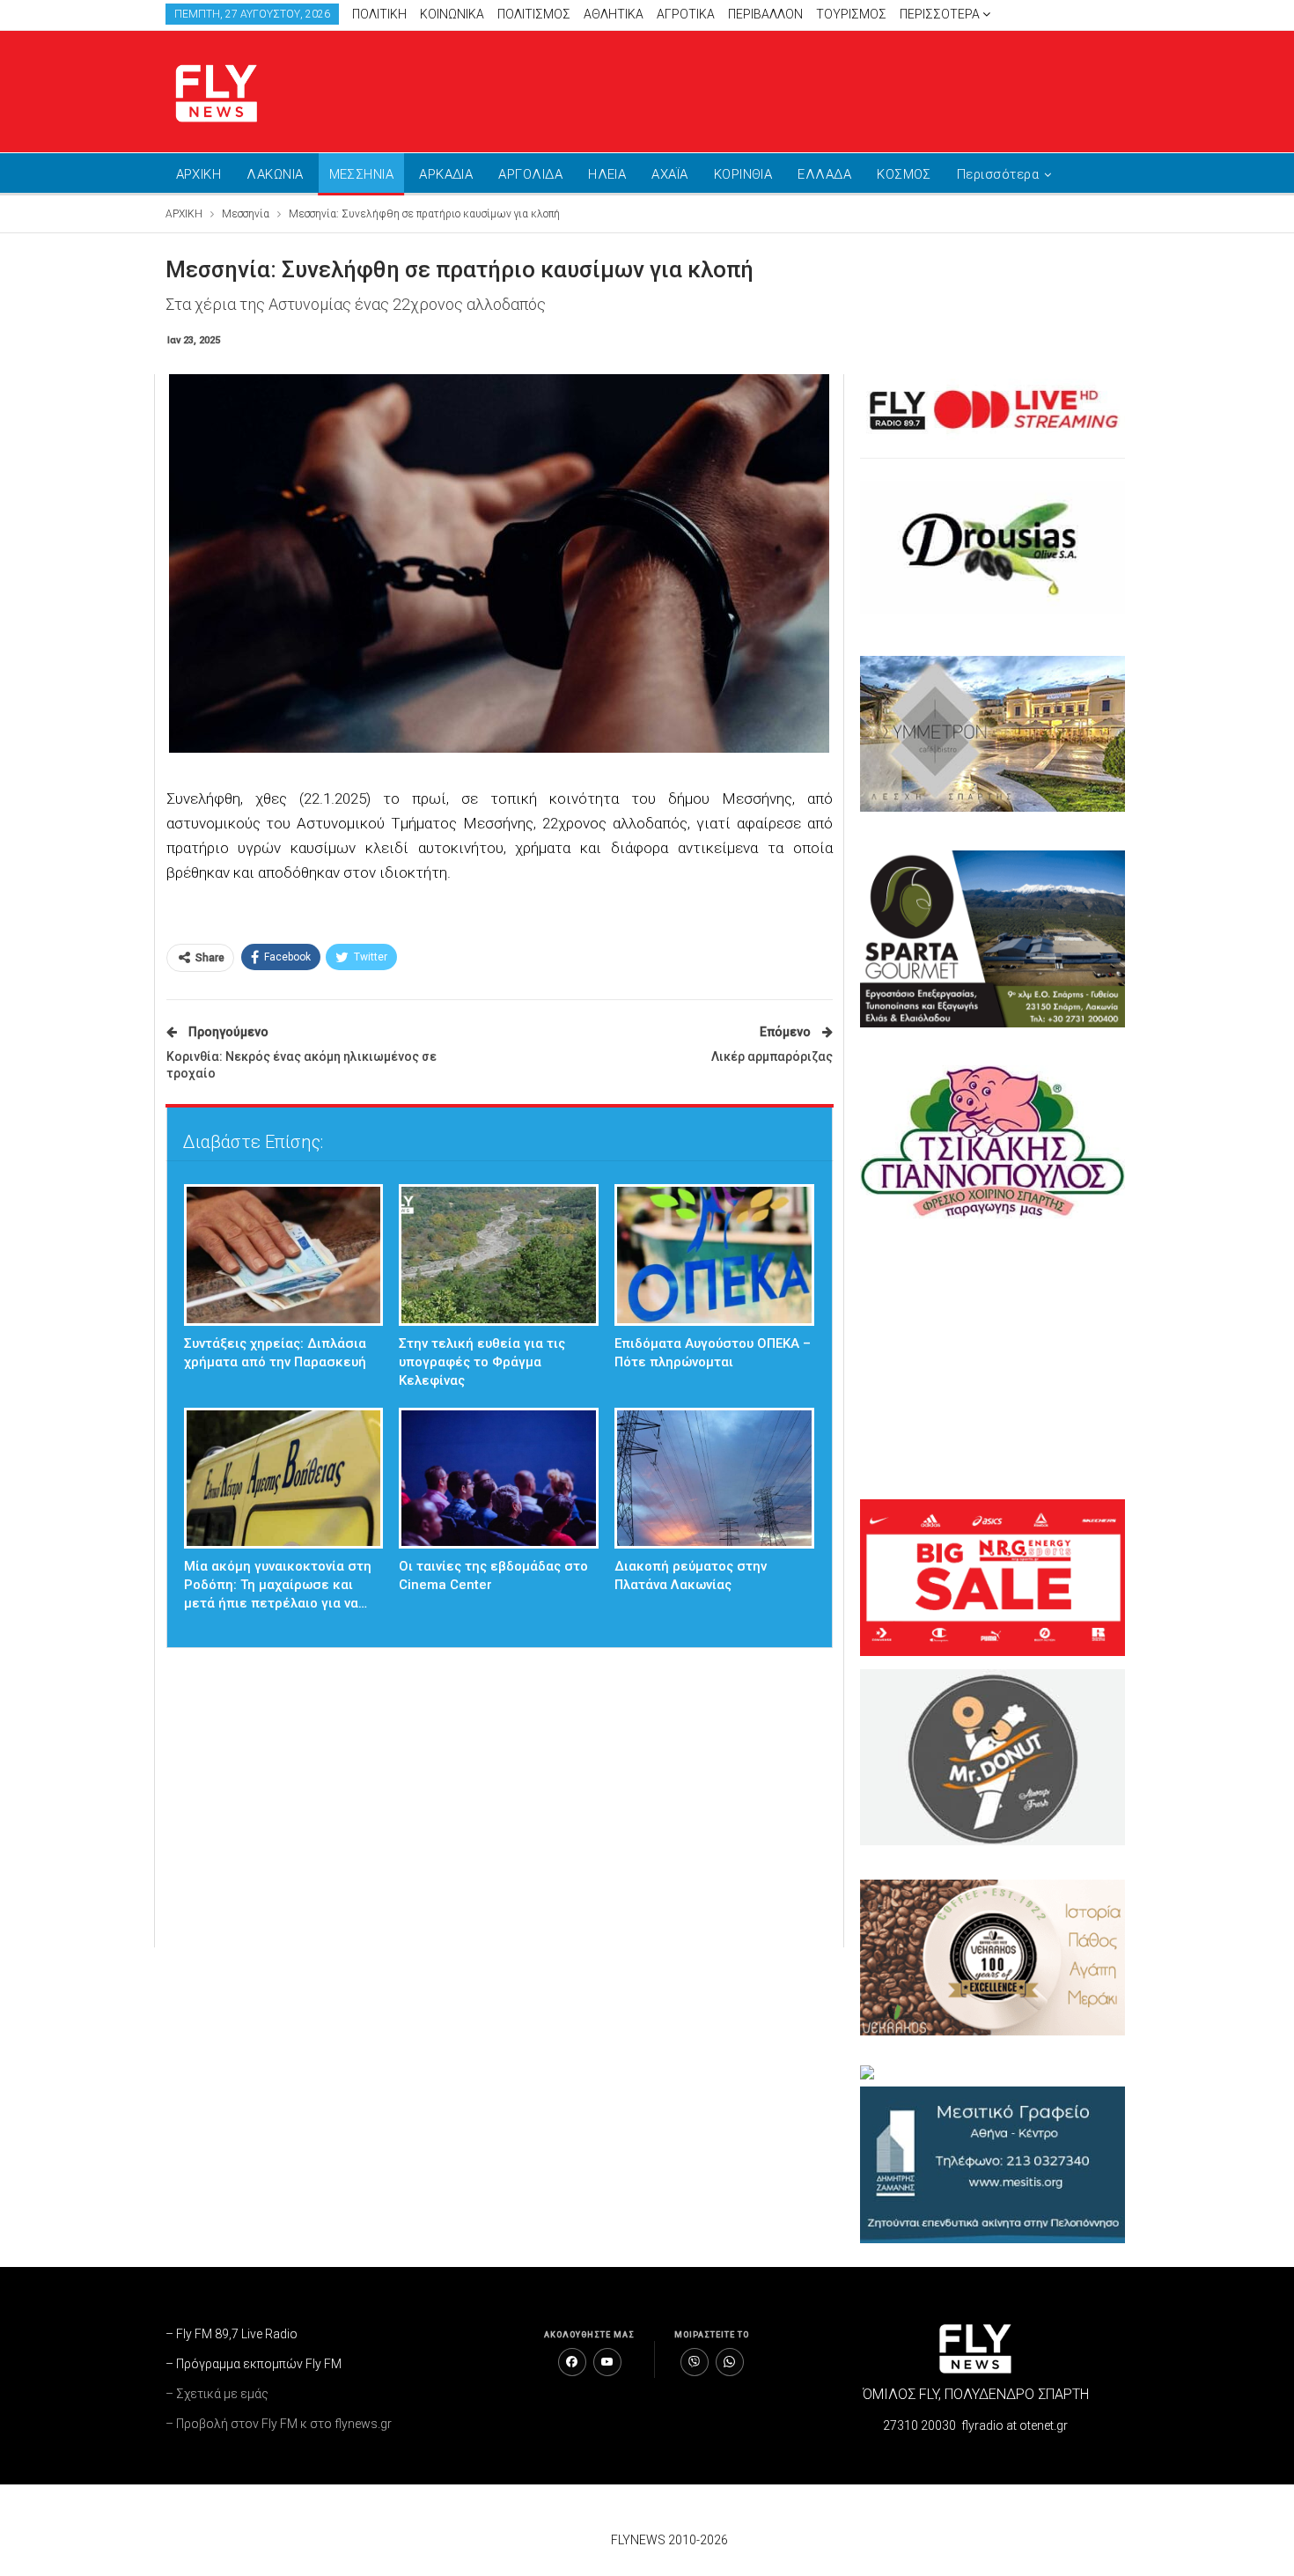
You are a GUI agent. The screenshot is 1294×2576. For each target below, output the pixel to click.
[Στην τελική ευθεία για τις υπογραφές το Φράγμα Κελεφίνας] (499, 1255)
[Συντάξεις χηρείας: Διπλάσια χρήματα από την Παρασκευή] (284, 1255)
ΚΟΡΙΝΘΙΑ (743, 174)
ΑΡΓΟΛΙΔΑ (530, 174)
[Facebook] (572, 2362)
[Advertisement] (814, 88)
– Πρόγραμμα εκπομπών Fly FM (254, 2364)
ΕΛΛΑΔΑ (824, 174)
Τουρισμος (851, 14)
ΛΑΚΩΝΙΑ (275, 174)
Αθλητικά (614, 14)
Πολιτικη (379, 14)
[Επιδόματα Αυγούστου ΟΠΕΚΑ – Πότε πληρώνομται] (714, 1255)
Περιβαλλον (765, 14)
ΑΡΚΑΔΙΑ (446, 174)
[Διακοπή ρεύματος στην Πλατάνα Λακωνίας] (714, 1479)
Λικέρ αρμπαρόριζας (772, 1056)
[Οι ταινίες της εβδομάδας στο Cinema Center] (499, 1479)
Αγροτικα (686, 14)
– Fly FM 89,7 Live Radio (232, 2334)
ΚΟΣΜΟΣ (904, 174)
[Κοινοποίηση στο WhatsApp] (730, 2362)
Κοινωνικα (452, 14)
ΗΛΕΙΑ (607, 174)
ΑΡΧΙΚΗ (199, 174)
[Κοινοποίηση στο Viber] (695, 2362)
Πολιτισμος (534, 14)
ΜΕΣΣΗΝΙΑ (362, 174)
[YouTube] (607, 2362)
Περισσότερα (941, 14)
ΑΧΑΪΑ (669, 174)
